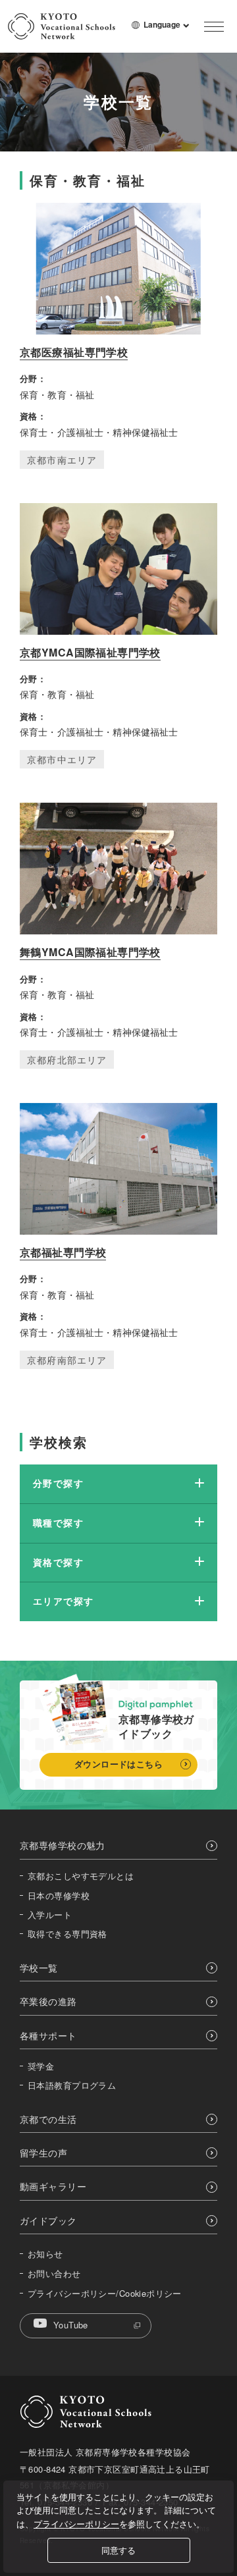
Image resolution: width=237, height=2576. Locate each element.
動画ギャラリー (53, 2187)
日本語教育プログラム (72, 2085)
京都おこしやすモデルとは (81, 1876)
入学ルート (50, 1915)
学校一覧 (39, 1968)
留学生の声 (43, 2153)
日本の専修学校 (59, 1896)
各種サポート (48, 2036)
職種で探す (58, 1522)
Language (167, 30)
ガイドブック (48, 2221)
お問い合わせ (54, 2274)
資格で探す (58, 1562)
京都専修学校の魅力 (63, 1845)
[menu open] (214, 26)
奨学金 (41, 2066)
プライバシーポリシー (76, 2524)
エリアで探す (63, 1601)
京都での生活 (48, 2119)
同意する (118, 2550)
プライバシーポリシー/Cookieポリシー (105, 2294)
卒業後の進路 (48, 2001)
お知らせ (45, 2254)
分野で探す (58, 1483)
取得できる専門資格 (67, 1934)
